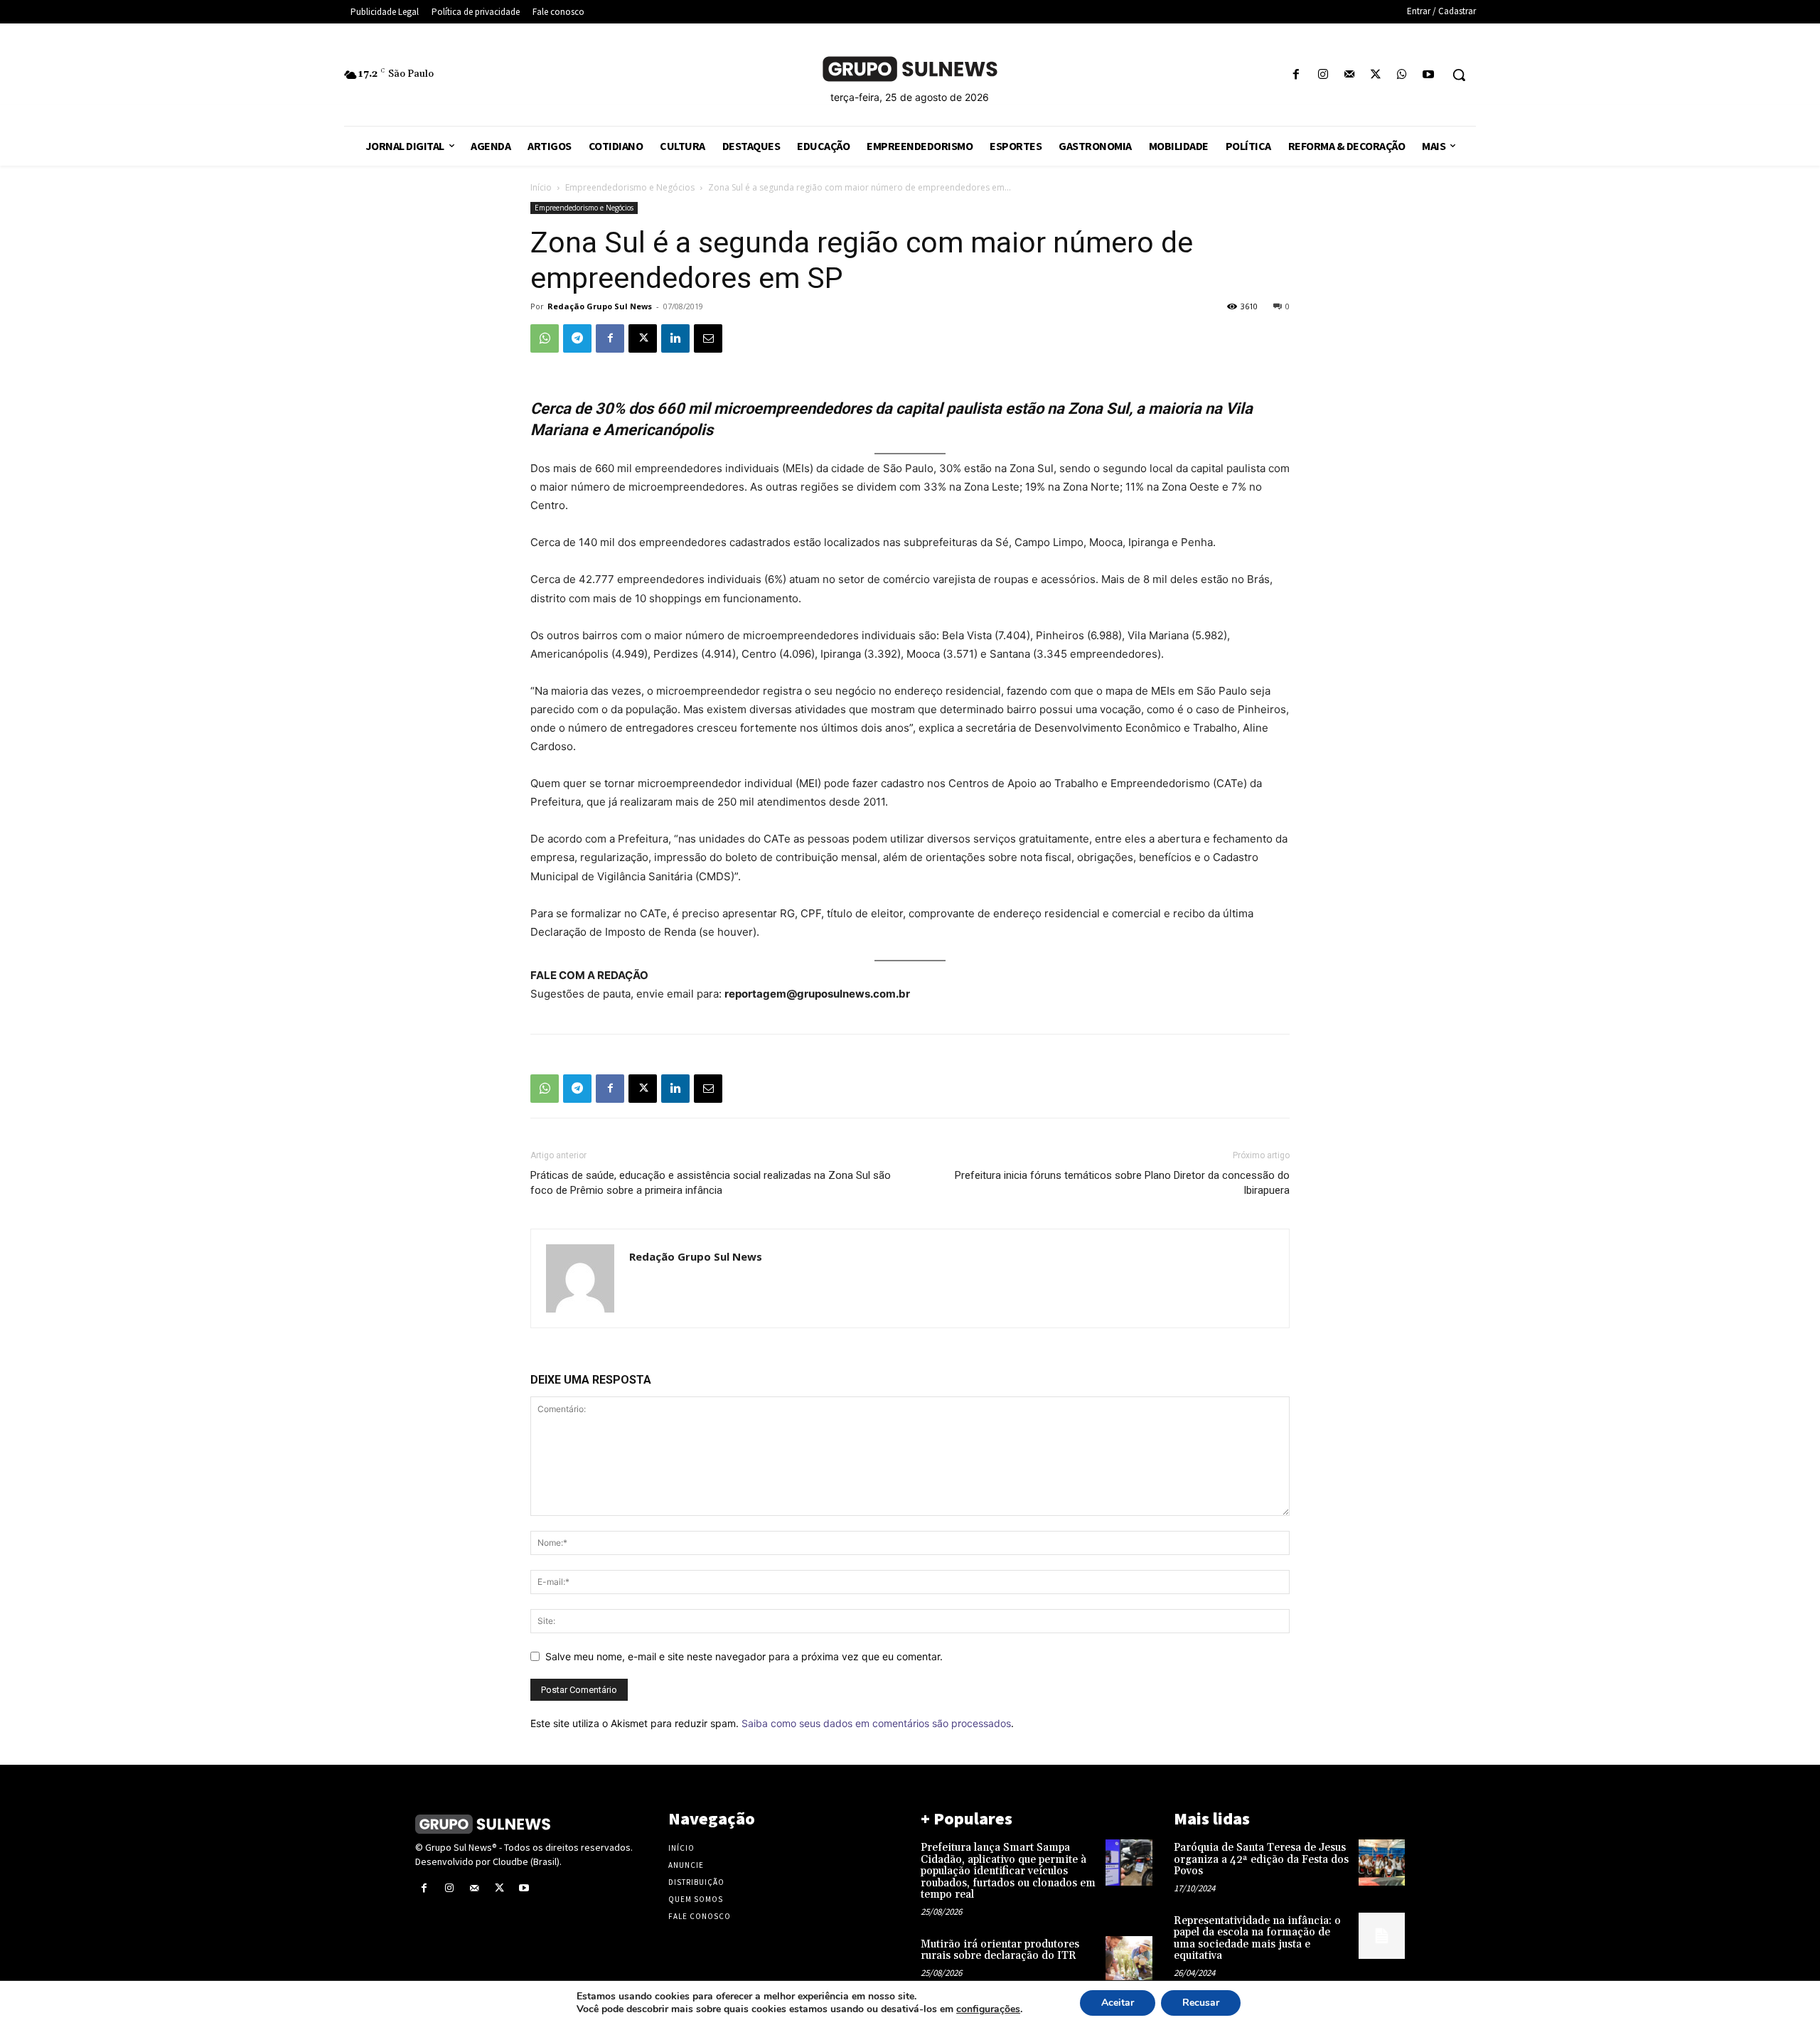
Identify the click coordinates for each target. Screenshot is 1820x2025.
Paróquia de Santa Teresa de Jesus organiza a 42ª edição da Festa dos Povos (1261, 1859)
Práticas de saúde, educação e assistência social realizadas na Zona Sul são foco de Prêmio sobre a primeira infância (711, 1183)
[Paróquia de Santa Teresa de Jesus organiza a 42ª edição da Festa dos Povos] (1382, 1863)
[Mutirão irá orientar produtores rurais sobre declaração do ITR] (1129, 1959)
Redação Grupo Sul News (600, 306)
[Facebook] (1296, 75)
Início (541, 187)
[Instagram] (1323, 75)
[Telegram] (577, 338)
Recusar (1201, 2003)
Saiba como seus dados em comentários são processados (876, 1723)
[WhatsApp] (1402, 75)
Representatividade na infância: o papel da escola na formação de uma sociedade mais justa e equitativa (1257, 1939)
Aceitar (1118, 2003)
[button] (1459, 75)
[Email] (708, 338)
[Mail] (1349, 75)
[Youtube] (1429, 75)
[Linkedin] (675, 338)
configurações (988, 2009)
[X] (1375, 75)
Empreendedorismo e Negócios (630, 187)
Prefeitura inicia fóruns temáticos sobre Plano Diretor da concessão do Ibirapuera (1122, 1183)
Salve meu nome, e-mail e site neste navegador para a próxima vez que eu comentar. (744, 1656)
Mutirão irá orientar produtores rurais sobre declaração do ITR (1000, 1950)
